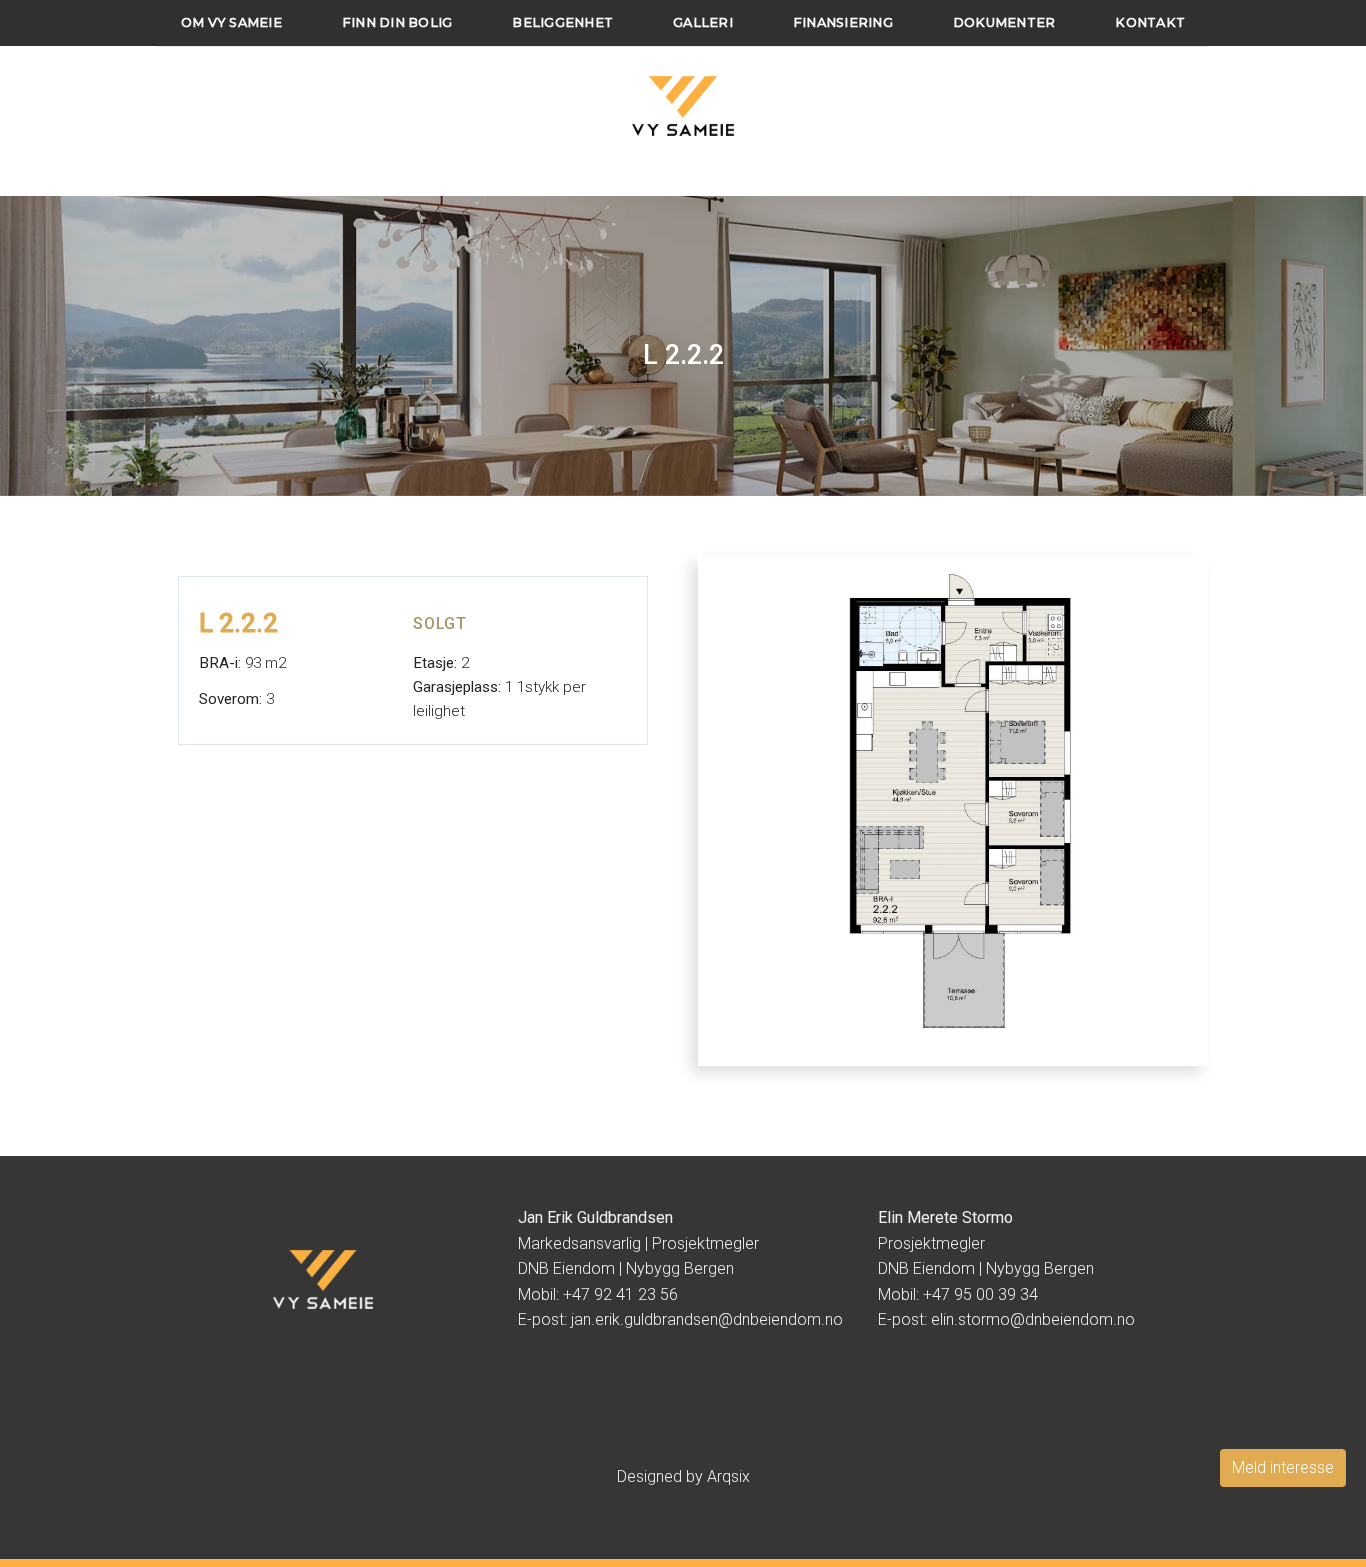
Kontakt (1150, 22)
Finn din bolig (397, 22)
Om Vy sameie (231, 22)
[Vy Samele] (683, 106)
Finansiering (843, 22)
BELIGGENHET (562, 22)
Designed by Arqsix (683, 1476)
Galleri (703, 22)
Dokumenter (1004, 22)
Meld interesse (1283, 1467)
